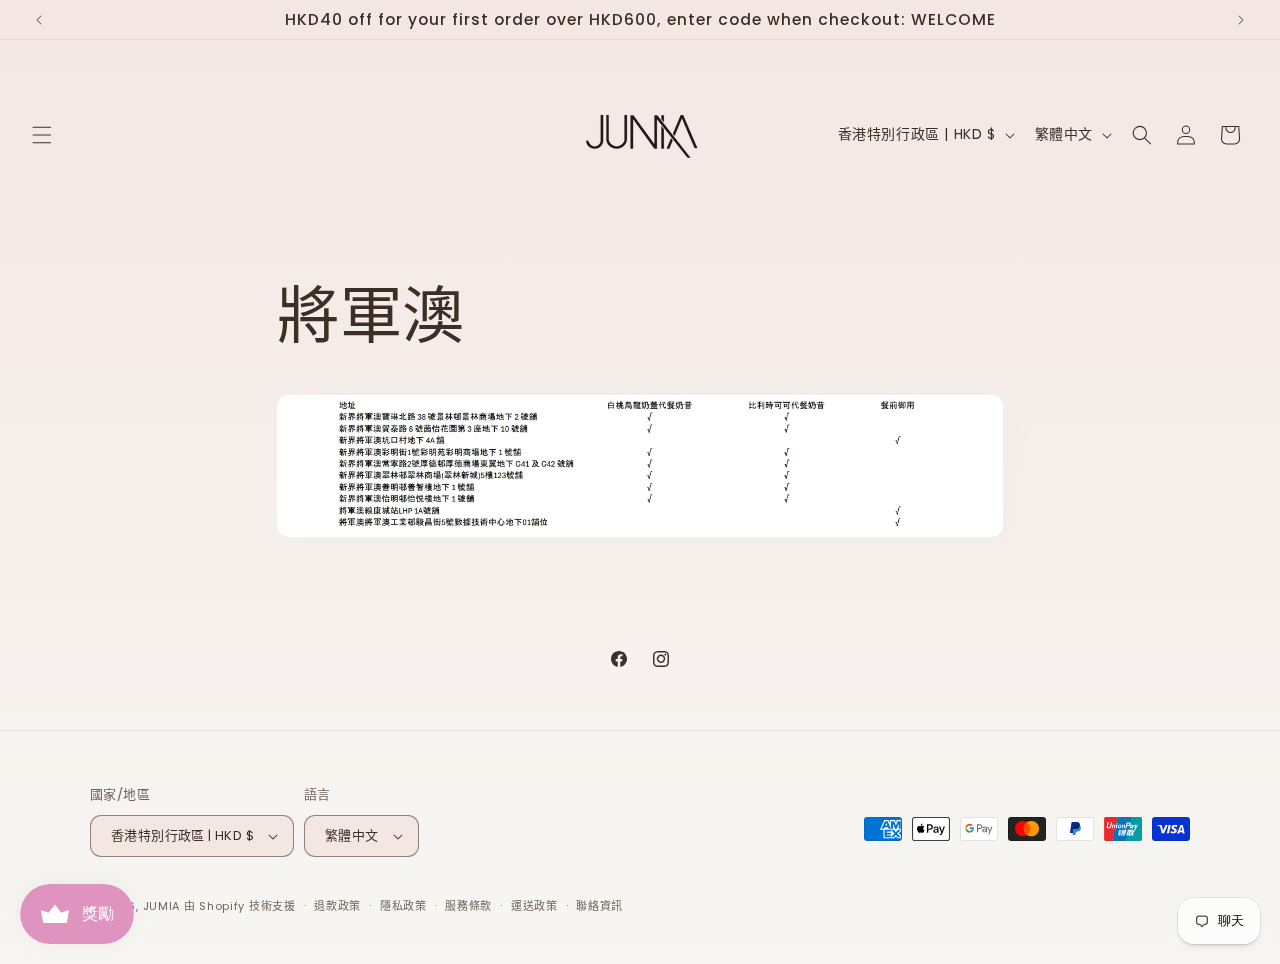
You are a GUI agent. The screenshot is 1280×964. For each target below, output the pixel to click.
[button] (42, 135)
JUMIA (163, 906)
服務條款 (468, 906)
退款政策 (337, 906)
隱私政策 (403, 906)
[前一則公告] (39, 20)
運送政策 (534, 906)
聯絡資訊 (599, 906)
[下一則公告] (1241, 20)
